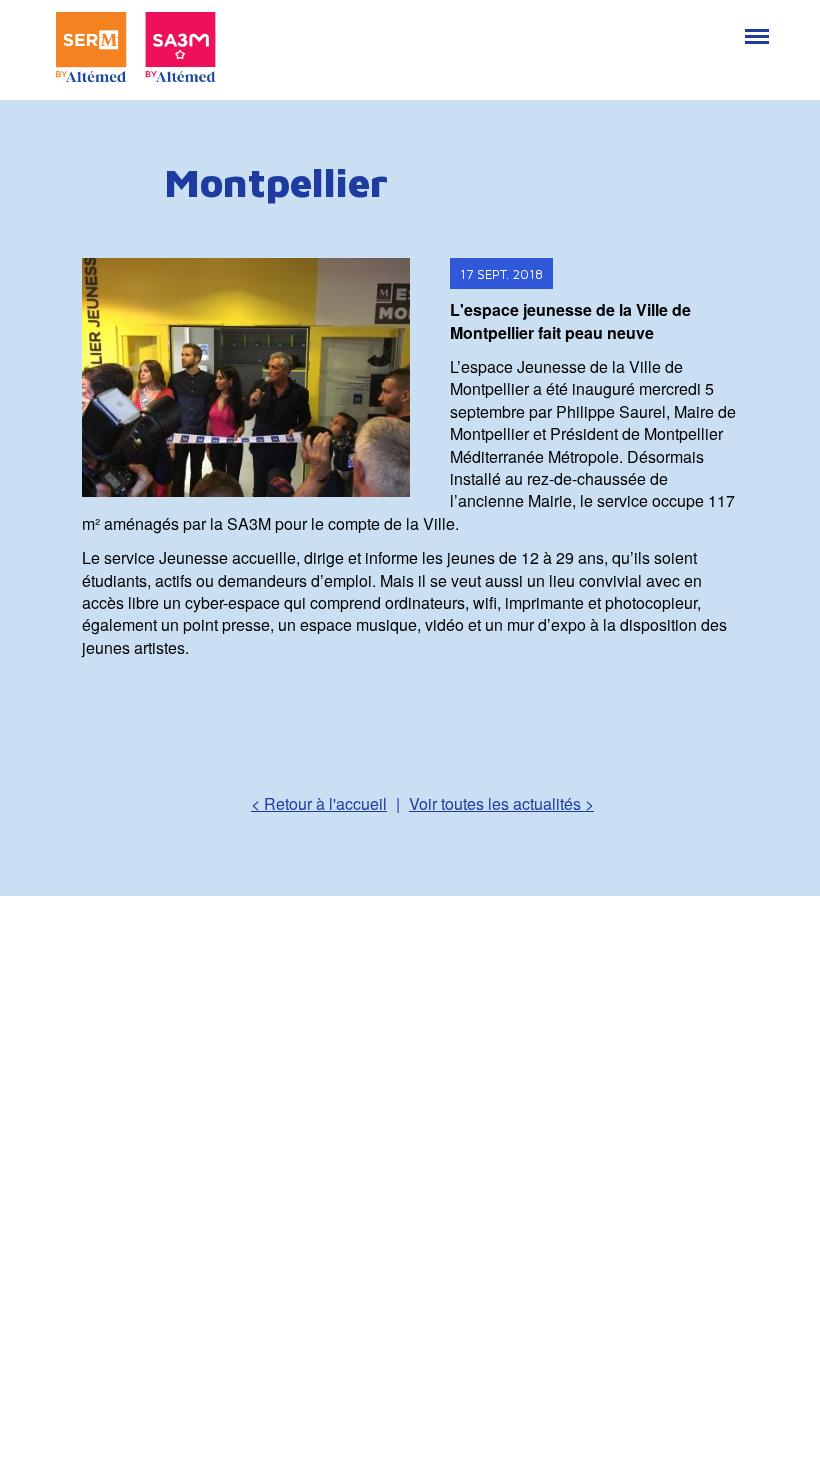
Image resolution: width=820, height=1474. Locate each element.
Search (709, 26)
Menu (755, 26)
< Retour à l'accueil (319, 803)
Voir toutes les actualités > (501, 803)
